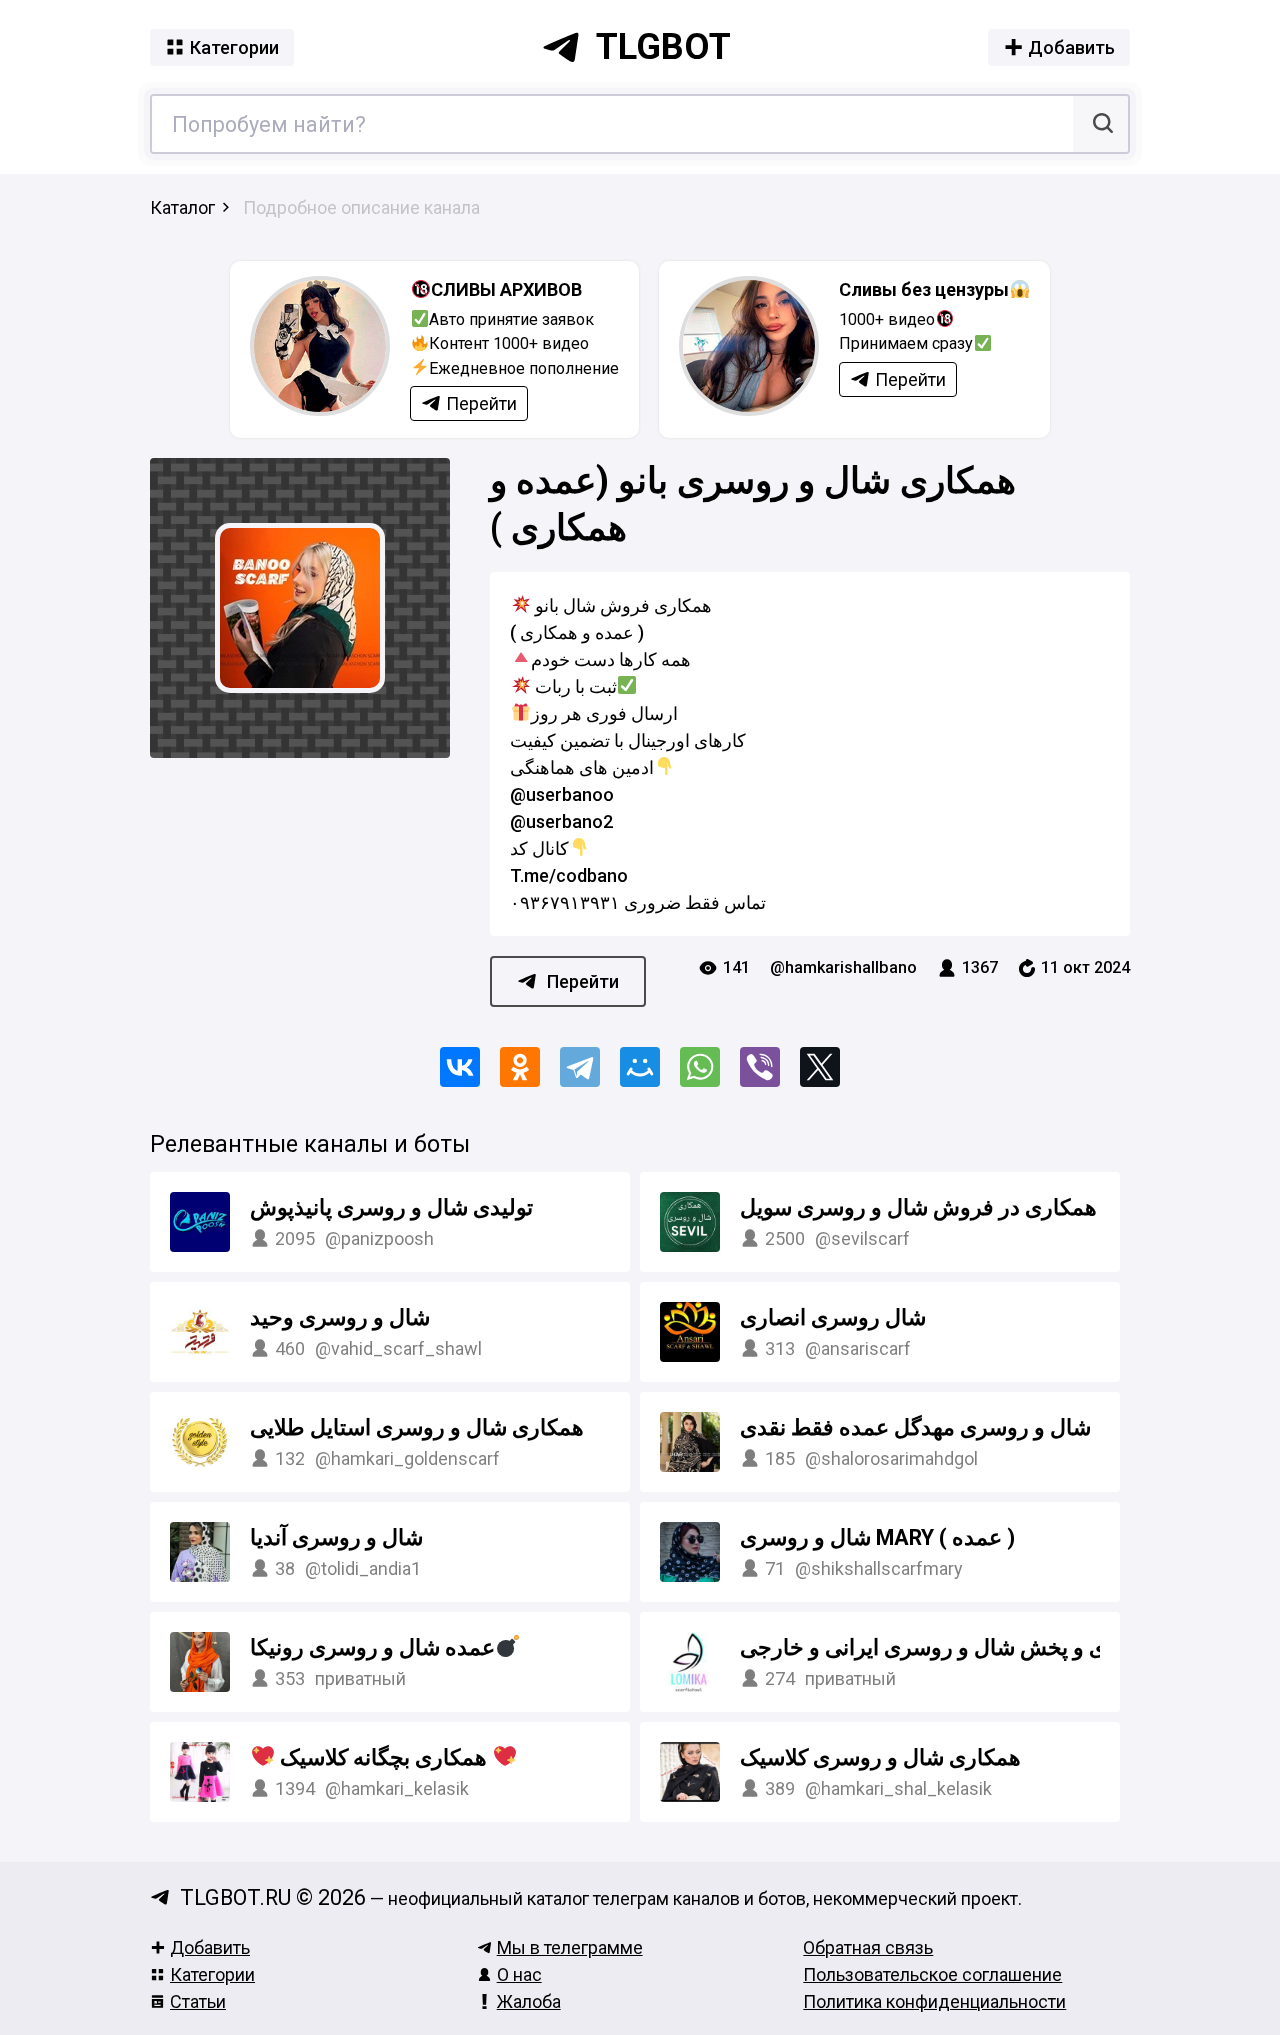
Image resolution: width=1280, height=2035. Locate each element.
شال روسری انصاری (833, 1317)
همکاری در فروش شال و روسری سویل (918, 1207)
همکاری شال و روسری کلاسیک (880, 1757)
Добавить (210, 1947)
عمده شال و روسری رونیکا (372, 1647)
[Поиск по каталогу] (1100, 124)
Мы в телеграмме (570, 1947)
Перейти (583, 981)
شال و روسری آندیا (336, 1537)
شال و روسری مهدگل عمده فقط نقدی (915, 1427)
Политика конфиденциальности (934, 2001)
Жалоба (529, 2001)
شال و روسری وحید (340, 1317)
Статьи (198, 2001)
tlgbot (663, 47)
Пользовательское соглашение (932, 1974)
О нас (519, 1974)
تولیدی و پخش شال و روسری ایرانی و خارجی (944, 1647)
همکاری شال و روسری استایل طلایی (417, 1427)
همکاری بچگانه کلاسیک (383, 1757)
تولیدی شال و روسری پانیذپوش (391, 1207)
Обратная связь (868, 1947)
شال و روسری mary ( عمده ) (877, 1537)
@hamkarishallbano (843, 967)
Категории (212, 1974)
